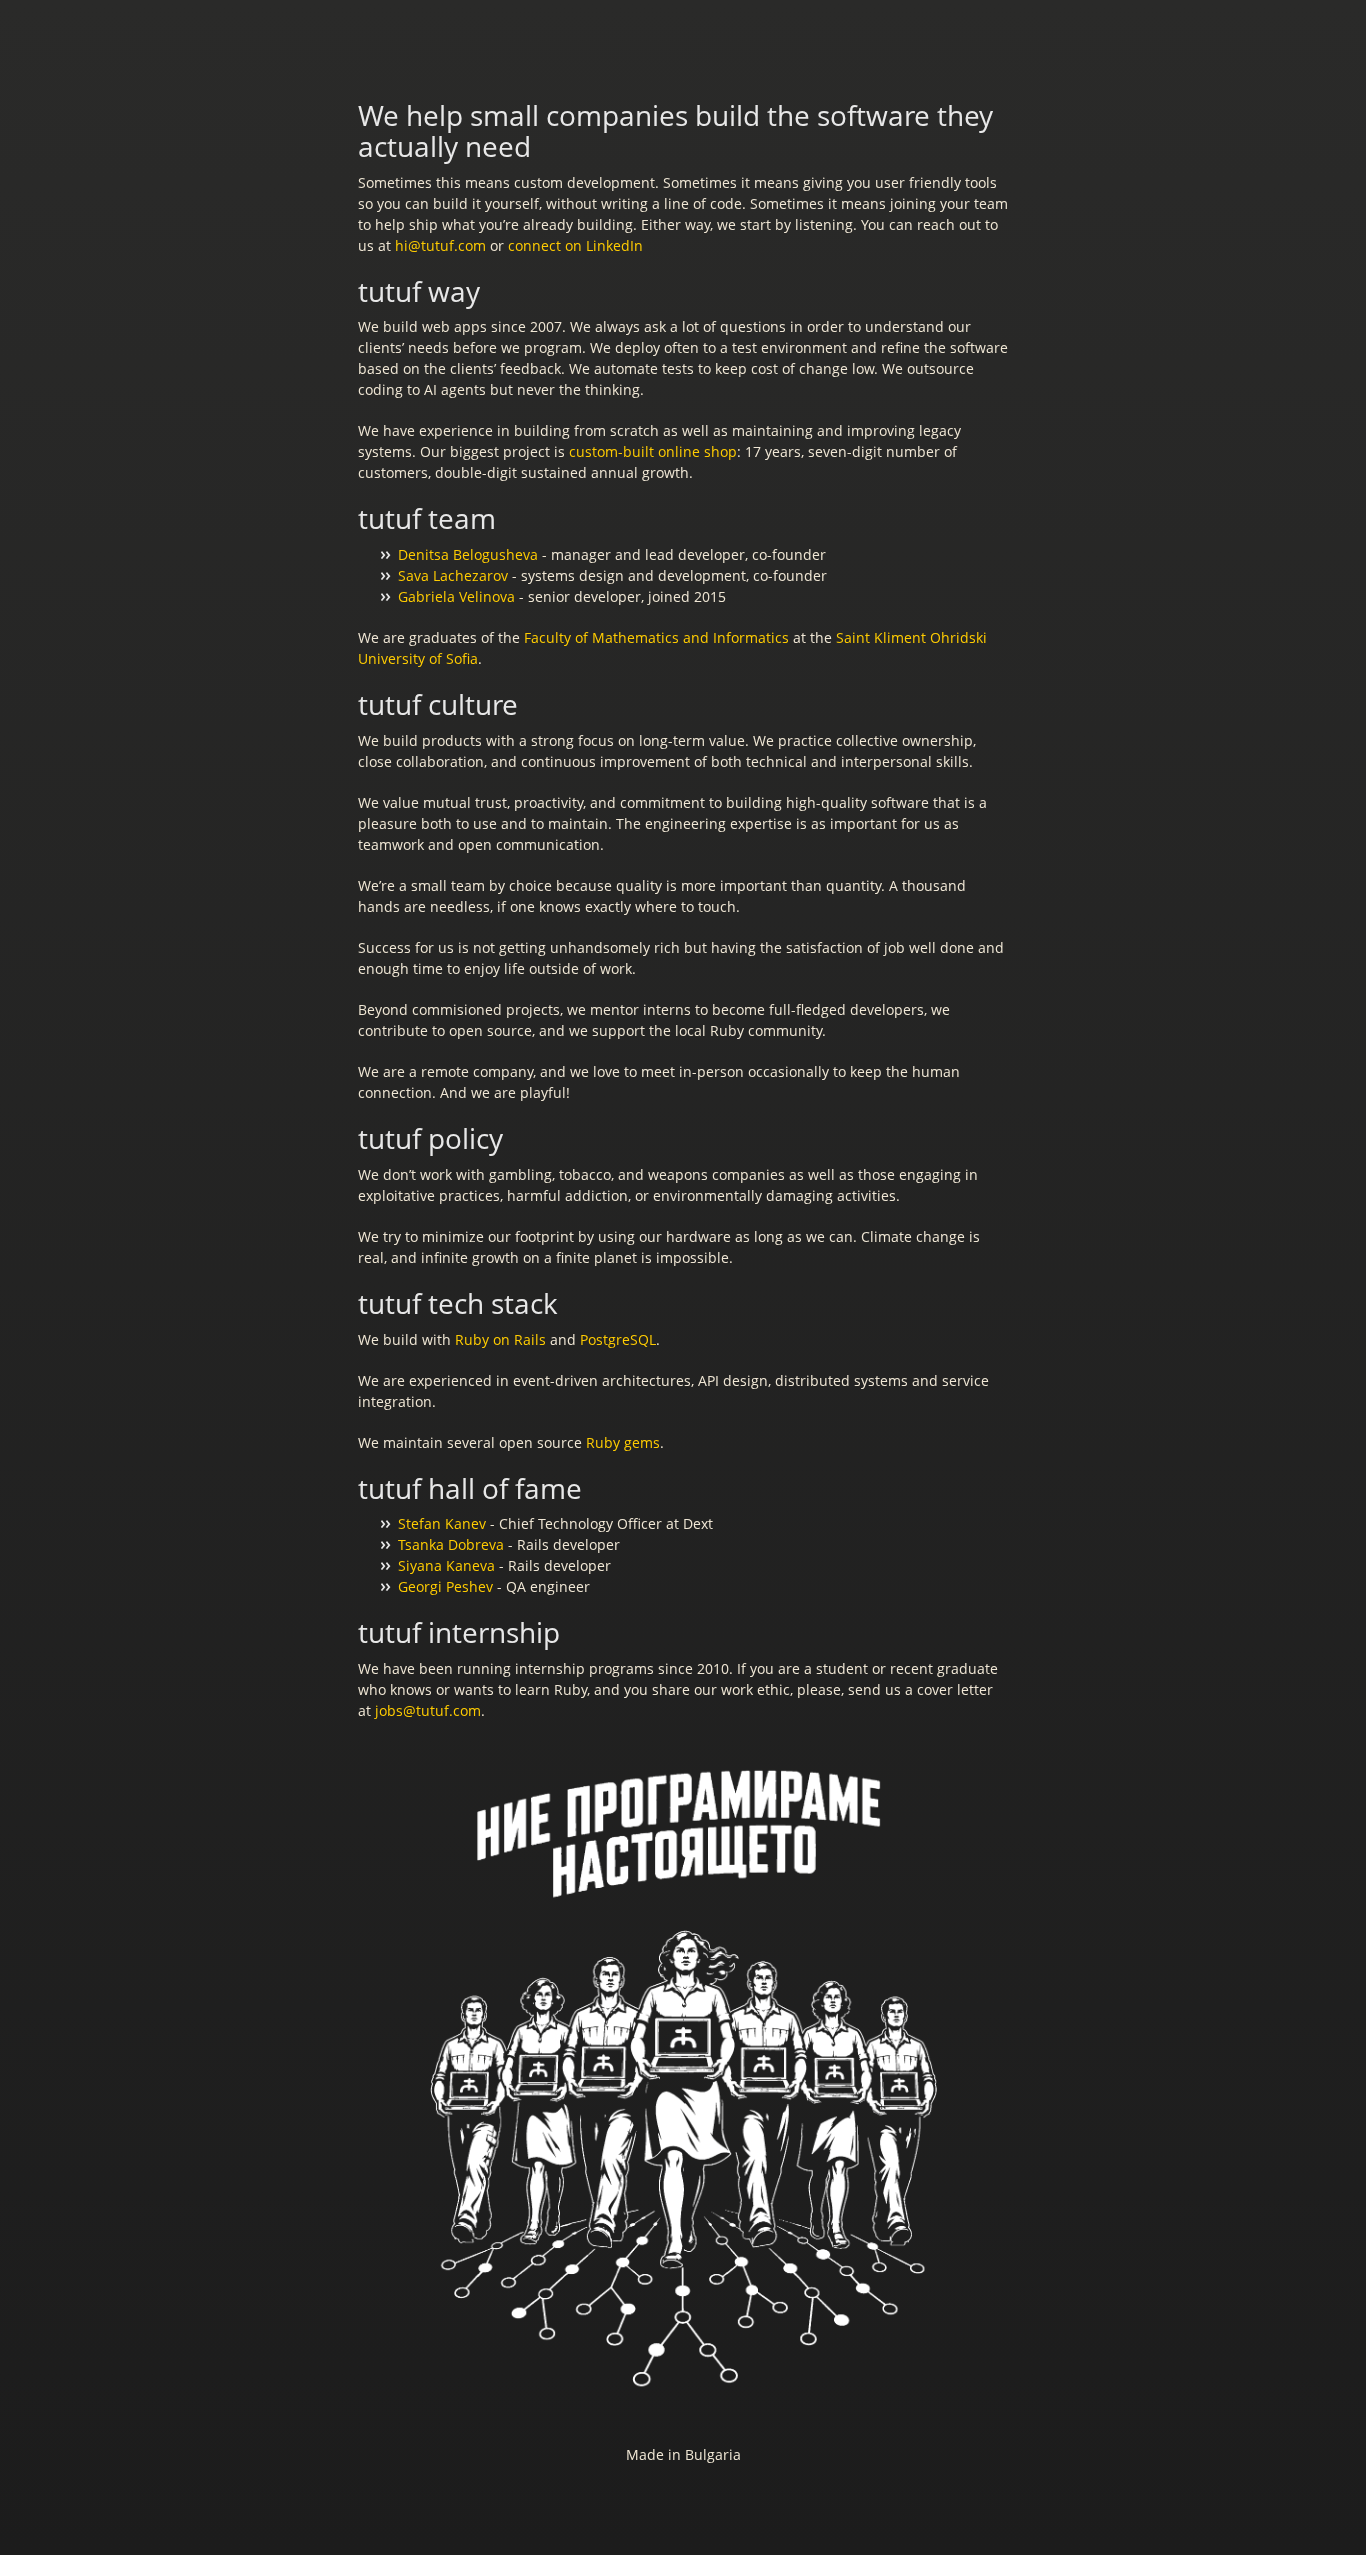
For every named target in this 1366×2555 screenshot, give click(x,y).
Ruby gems (623, 1442)
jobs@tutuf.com (428, 1710)
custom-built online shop (653, 451)
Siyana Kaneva (446, 1565)
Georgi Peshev (445, 1586)
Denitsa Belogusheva (468, 554)
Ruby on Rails (500, 1339)
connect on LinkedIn (575, 245)
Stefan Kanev (442, 1523)
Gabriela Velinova (456, 596)
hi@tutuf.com (440, 245)
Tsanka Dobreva (451, 1544)
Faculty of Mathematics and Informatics (656, 637)
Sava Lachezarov (453, 575)
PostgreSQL (618, 1339)
